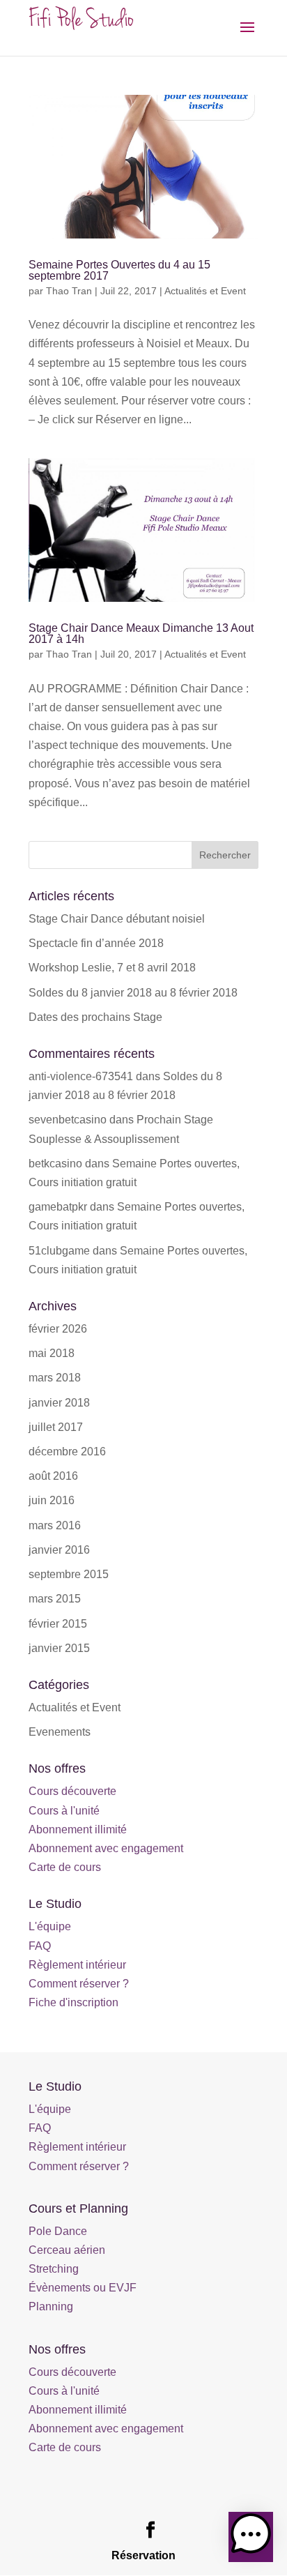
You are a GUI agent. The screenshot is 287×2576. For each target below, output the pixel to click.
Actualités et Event (205, 291)
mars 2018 (55, 1378)
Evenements (60, 1732)
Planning (51, 2306)
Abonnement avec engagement (106, 1848)
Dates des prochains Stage (95, 1017)
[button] (251, 2537)
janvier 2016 (59, 1550)
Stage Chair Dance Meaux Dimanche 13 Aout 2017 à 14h (141, 634)
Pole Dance (58, 2231)
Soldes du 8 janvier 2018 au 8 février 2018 (133, 993)
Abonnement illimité (78, 1829)
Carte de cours (65, 1867)
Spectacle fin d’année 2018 (96, 943)
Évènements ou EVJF (83, 2288)
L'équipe (50, 1926)
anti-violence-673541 (81, 1076)
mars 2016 (55, 1525)
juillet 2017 (56, 1427)
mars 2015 (55, 1599)
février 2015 (58, 1624)
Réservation (143, 2555)
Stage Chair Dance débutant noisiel (117, 919)
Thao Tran (69, 291)
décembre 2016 (67, 1452)
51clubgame (59, 1251)
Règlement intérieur (77, 1965)
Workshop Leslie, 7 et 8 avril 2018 (112, 968)
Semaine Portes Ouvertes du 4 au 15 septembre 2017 (119, 270)
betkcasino (55, 1164)
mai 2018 (52, 1353)
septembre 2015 (69, 1574)
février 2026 (58, 1329)
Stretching (54, 2269)
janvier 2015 (59, 1648)
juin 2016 (52, 1500)
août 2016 (53, 1476)
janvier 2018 (59, 1403)
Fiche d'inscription (73, 2002)
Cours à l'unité (64, 1811)
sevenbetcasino (68, 1120)
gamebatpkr (58, 1207)
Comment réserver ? (79, 1984)
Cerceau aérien (67, 2250)
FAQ (40, 1946)
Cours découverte (72, 1791)
